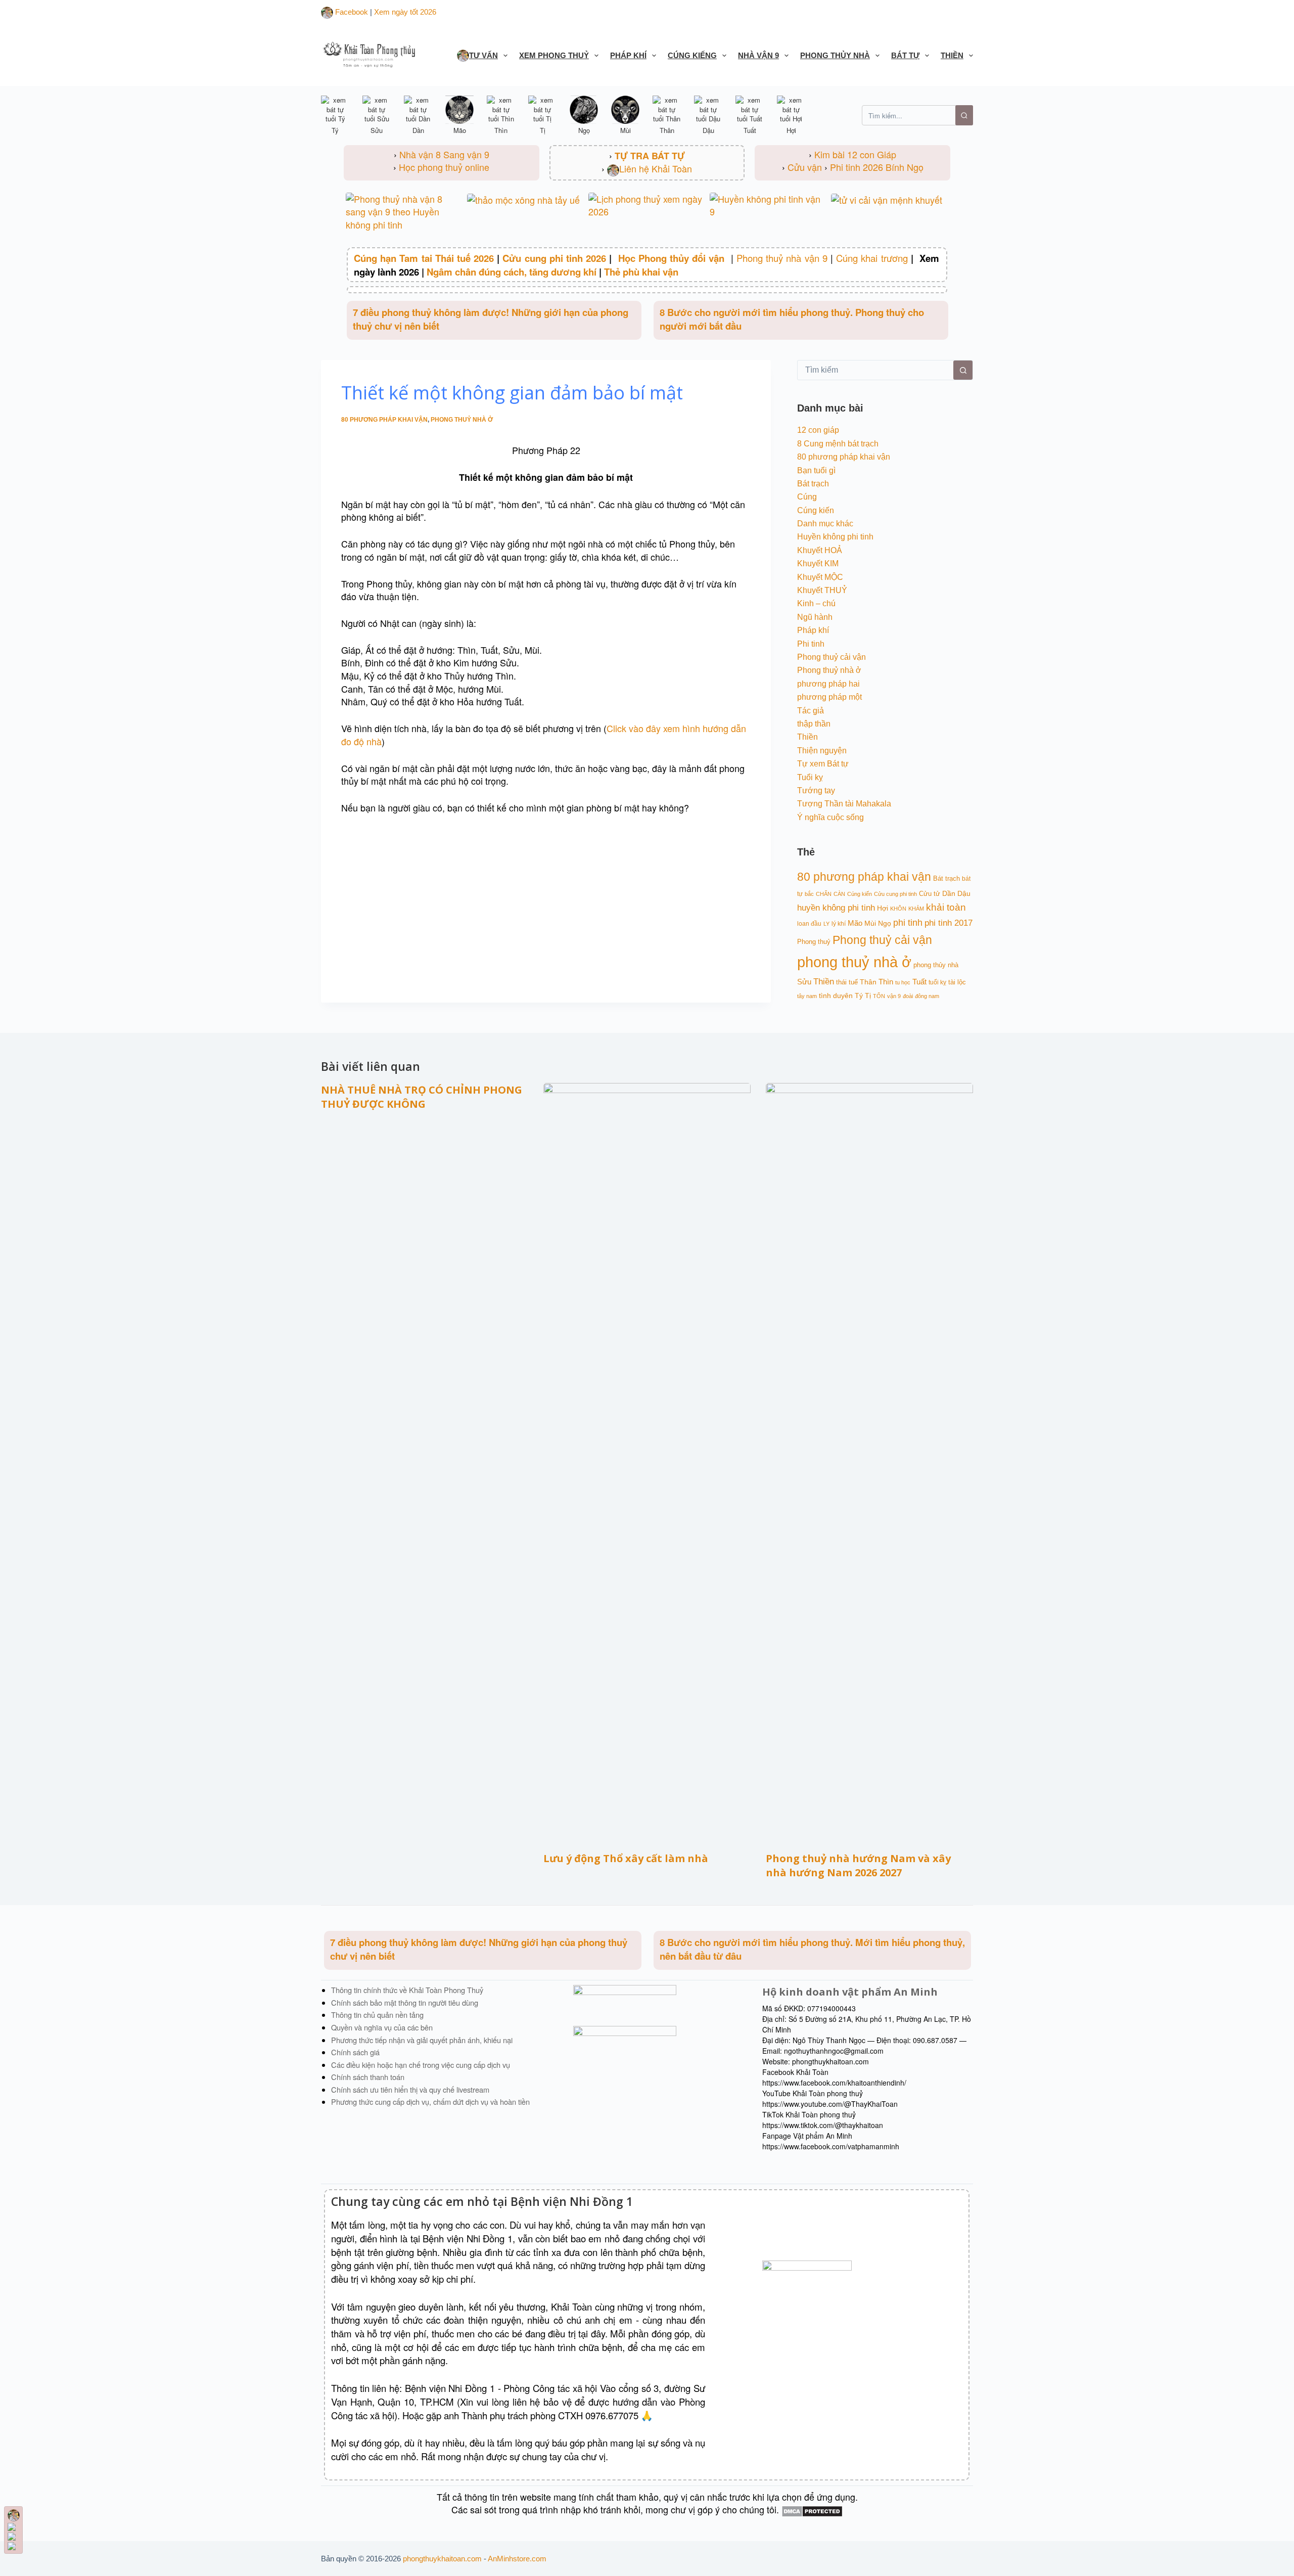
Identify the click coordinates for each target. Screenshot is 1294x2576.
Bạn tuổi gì (816, 470)
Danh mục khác (825, 524)
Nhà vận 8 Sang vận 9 (444, 154)
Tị (868, 996)
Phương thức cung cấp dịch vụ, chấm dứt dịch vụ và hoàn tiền (430, 2102)
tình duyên (836, 996)
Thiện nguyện (822, 751)
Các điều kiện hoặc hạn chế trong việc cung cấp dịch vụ (421, 2065)
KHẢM (916, 909)
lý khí (839, 923)
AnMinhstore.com (517, 2559)
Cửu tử (930, 894)
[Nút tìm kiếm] (963, 370)
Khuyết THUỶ (822, 590)
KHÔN (898, 909)
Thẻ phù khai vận (641, 272)
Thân (868, 982)
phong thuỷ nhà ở (854, 962)
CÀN (839, 894)
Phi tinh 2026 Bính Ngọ (877, 167)
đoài (908, 996)
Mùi (870, 923)
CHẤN (824, 894)
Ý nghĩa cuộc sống (830, 817)
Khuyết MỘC (820, 577)
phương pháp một (829, 697)
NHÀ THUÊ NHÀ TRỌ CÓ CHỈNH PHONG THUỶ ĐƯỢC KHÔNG (422, 1097)
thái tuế (847, 982)
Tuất (919, 982)
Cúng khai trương (872, 258)
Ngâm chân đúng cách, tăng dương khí (512, 272)
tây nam (807, 996)
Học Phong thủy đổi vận (673, 258)
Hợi (883, 908)
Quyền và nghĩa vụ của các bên (382, 2027)
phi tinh (908, 923)
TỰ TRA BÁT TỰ (650, 156)
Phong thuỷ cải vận (831, 657)
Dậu (964, 893)
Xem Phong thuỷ (554, 55)
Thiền (952, 55)
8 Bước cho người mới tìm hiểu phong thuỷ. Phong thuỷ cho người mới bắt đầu (792, 319)
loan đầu (809, 923)
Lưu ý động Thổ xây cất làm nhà (626, 1858)
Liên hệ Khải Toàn (656, 168)
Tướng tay (816, 790)
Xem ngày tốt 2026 (405, 12)
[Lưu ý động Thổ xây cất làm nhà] (647, 1462)
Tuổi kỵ (810, 777)
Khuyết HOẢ (820, 550)
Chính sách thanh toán (368, 2077)
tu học (903, 982)
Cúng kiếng (692, 55)
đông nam (927, 996)
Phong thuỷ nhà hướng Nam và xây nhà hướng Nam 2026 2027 (858, 1865)
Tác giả (811, 711)
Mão (855, 923)
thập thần (814, 724)
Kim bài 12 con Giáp (855, 154)
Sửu (804, 982)
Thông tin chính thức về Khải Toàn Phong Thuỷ (407, 1990)
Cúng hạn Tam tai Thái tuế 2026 (424, 258)
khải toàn (946, 907)
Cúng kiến (816, 510)
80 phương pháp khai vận (384, 420)
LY (826, 924)
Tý (859, 996)
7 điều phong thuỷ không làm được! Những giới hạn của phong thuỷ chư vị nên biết (491, 319)
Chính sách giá (355, 2052)
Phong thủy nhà (835, 55)
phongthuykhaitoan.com (442, 2559)
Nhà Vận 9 (758, 55)
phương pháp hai (828, 684)
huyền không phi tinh (836, 908)
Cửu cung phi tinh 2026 (554, 258)
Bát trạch (813, 484)
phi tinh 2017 (949, 923)
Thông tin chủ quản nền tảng (377, 2015)
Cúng (807, 497)
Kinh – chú (816, 603)
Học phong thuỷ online (444, 167)
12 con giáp (818, 430)
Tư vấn (483, 55)
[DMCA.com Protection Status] (812, 2509)
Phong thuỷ (814, 942)
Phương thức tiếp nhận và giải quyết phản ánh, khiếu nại (422, 2040)
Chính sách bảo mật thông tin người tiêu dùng (405, 2002)
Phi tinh (811, 644)
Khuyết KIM (818, 563)
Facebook (351, 12)
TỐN (879, 996)
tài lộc (957, 982)
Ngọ (885, 923)
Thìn (886, 982)
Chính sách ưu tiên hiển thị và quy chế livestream (410, 2089)
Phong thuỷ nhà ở (462, 420)
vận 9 (894, 996)
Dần (949, 893)
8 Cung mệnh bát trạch (838, 444)
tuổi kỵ (937, 982)
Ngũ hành (815, 617)
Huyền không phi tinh (835, 537)
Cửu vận (805, 167)
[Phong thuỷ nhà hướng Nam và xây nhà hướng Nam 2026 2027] (869, 1462)
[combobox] (875, 370)
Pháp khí (628, 55)
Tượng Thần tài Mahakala (844, 804)
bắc (809, 894)
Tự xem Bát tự (823, 764)
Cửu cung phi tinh (895, 894)
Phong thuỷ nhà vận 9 (782, 258)
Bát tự (905, 55)
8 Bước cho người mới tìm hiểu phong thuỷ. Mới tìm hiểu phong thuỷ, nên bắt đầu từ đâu (812, 1949)
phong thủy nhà (936, 965)
